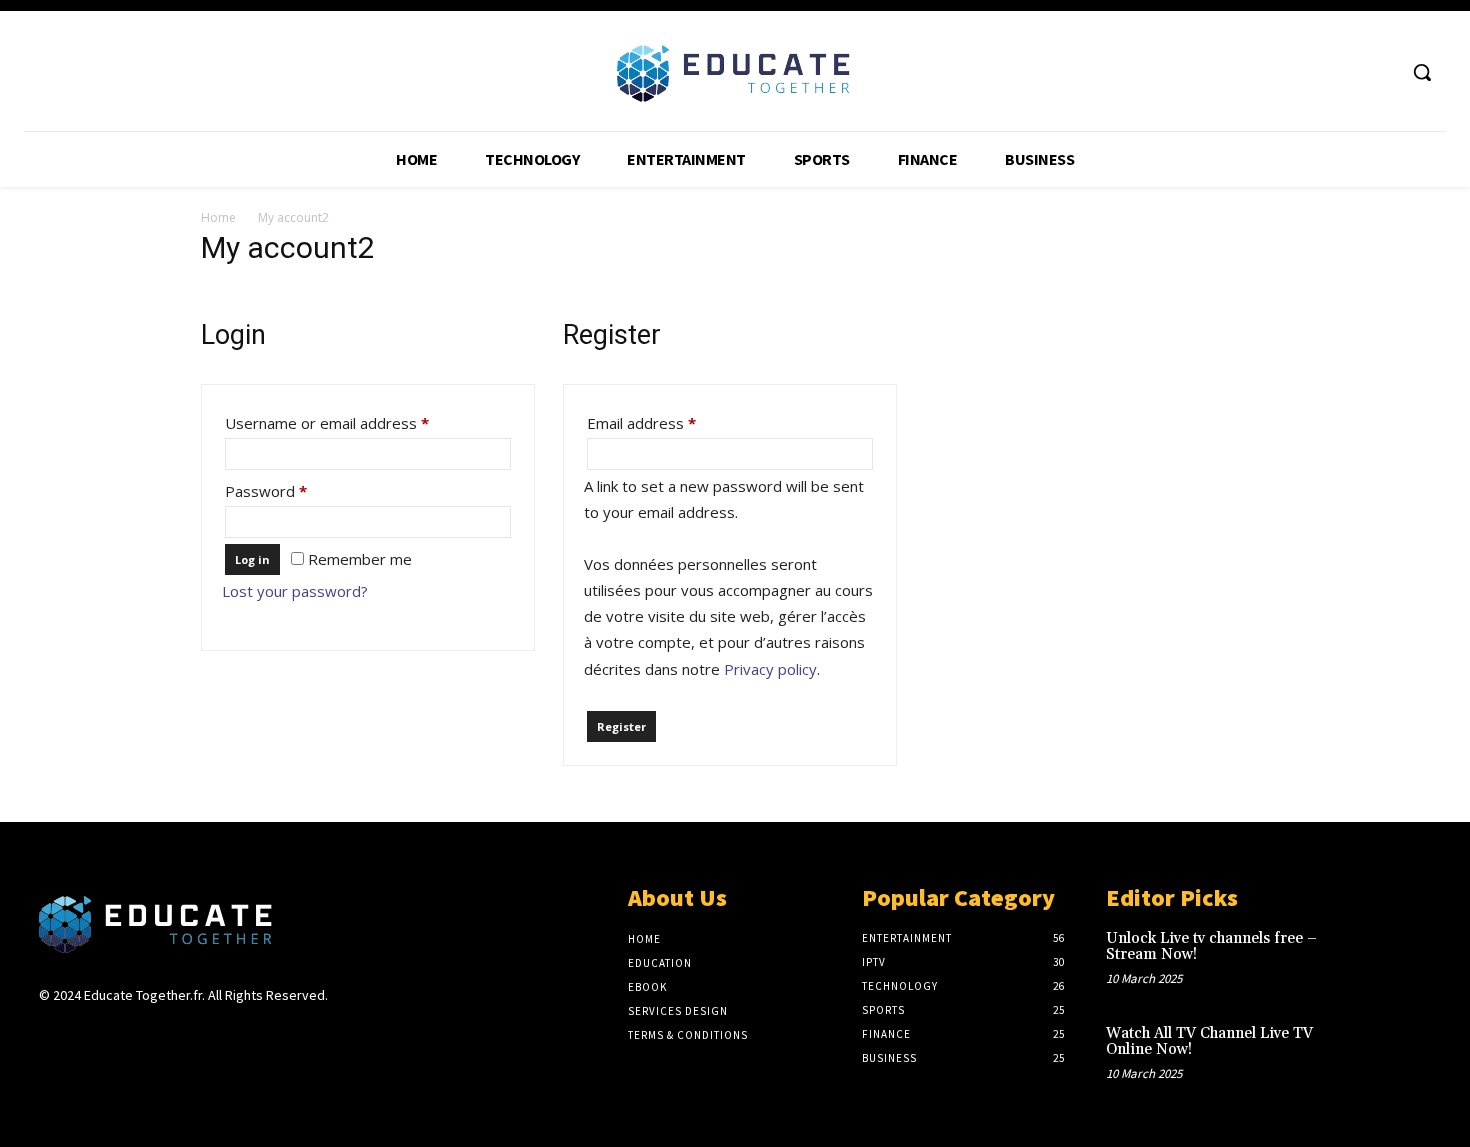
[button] (1422, 72)
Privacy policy (770, 669)
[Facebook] (1304, 72)
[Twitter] (1342, 72)
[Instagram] (86, 1033)
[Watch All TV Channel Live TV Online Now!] (1398, 1054)
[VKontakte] (157, 1033)
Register (621, 726)
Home (218, 217)
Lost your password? (295, 591)
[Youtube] (1379, 72)
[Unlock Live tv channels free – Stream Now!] (1398, 959)
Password (297, 490)
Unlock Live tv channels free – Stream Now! (1211, 947)
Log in (252, 559)
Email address (672, 422)
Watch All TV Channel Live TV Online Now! (1209, 1042)
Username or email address (358, 422)
